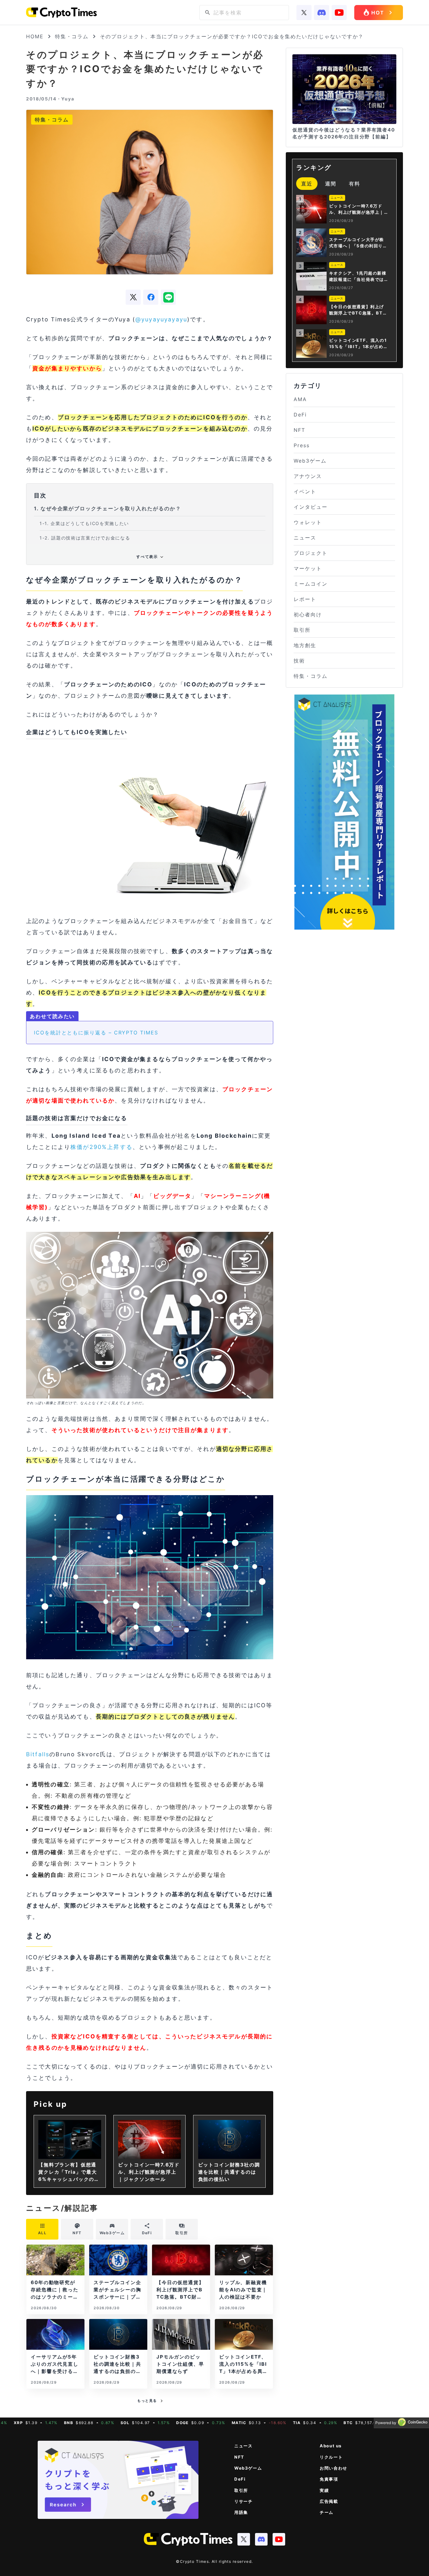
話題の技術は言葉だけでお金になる (85, 538)
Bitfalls (38, 1754)
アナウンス (308, 476)
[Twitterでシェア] (133, 297)
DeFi (300, 415)
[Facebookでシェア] (151, 297)
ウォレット (308, 522)
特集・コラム (72, 36)
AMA (300, 399)
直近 (307, 184)
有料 (355, 184)
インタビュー (311, 507)
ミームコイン (311, 584)
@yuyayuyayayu (161, 319)
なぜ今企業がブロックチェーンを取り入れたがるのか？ (108, 508)
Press (302, 445)
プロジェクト (311, 553)
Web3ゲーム (310, 461)
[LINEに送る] (168, 297)
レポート (305, 599)
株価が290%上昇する (101, 1147)
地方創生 (305, 645)
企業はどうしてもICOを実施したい (84, 523)
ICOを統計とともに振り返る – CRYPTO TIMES (96, 1033)
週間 (331, 184)
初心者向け (308, 614)
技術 (299, 661)
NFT (299, 430)
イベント (305, 491)
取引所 (302, 630)
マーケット (308, 568)
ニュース (305, 538)
